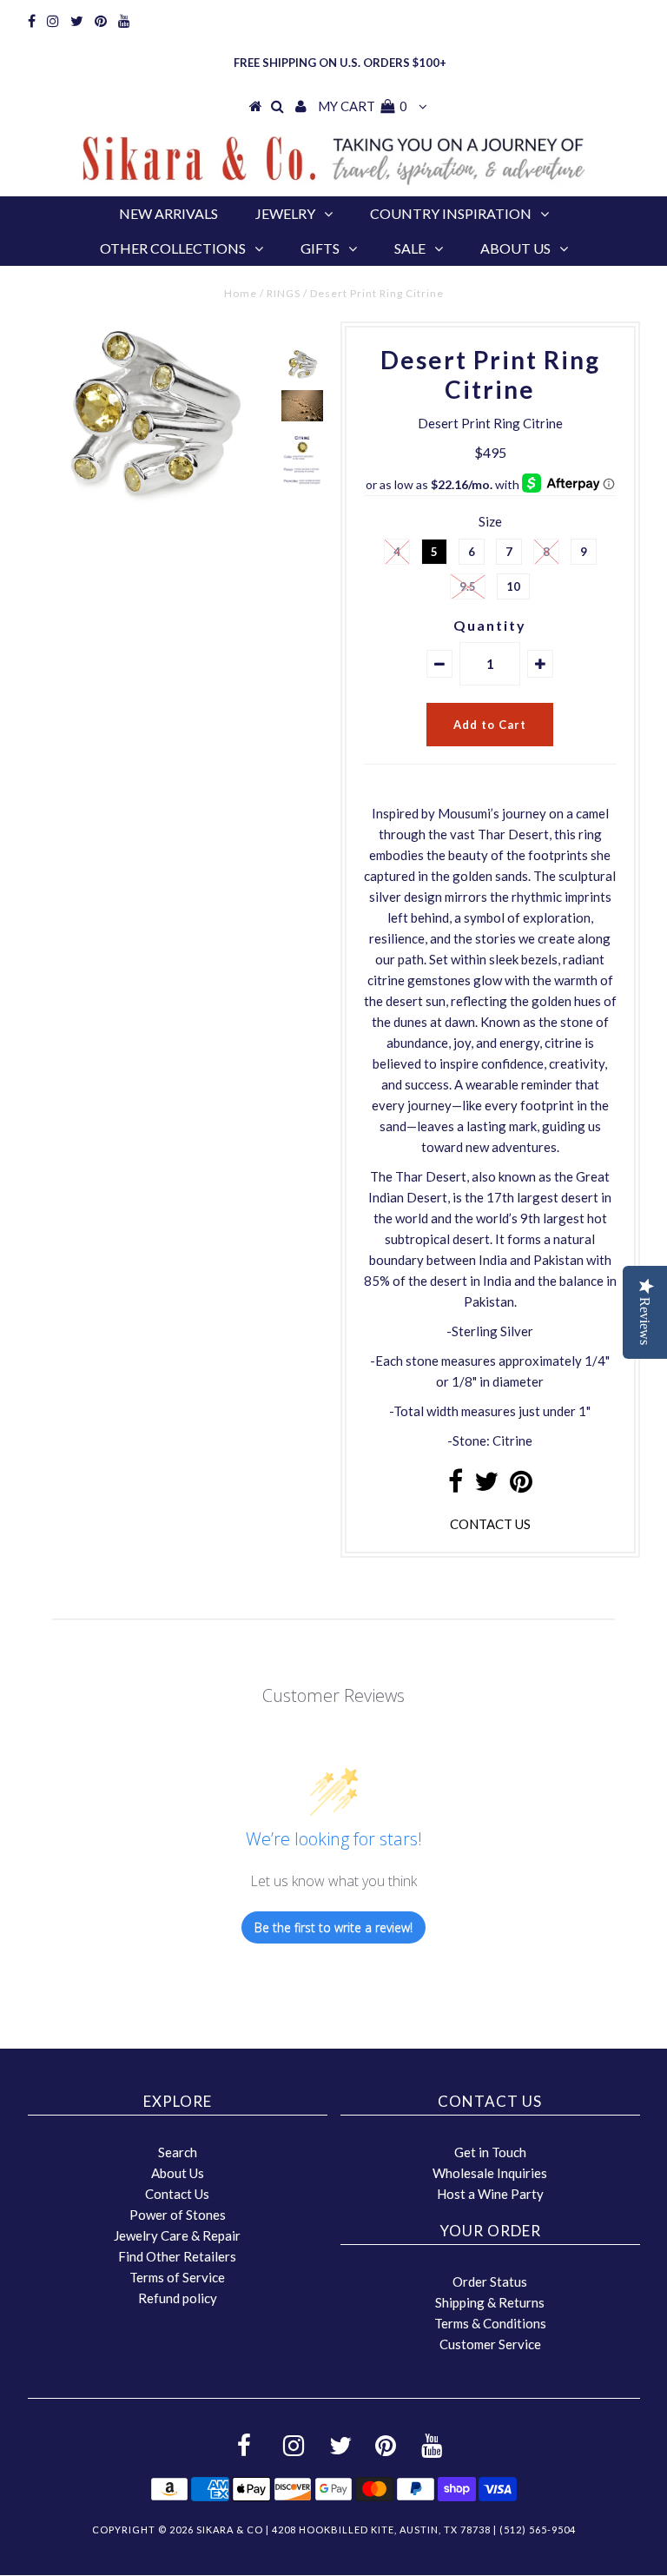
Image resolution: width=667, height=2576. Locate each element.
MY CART (363, 106)
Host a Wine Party (490, 2194)
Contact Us (177, 2194)
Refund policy (178, 2298)
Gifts (320, 248)
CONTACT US (490, 1524)
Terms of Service (177, 2277)
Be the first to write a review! (333, 1927)
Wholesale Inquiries (490, 2173)
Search (178, 2152)
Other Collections (173, 248)
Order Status (490, 2281)
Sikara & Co (230, 2530)
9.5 (468, 586)
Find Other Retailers (177, 2256)
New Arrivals (168, 213)
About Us (515, 248)
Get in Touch (490, 2152)
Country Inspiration (451, 213)
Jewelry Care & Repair (177, 2235)
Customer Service (490, 2344)
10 (513, 586)
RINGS (284, 293)
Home (241, 293)
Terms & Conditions (490, 2323)
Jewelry (285, 213)
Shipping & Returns (490, 2302)
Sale (410, 248)
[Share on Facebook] (456, 1486)
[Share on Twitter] (486, 1486)
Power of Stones (178, 2215)
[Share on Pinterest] (521, 1486)
